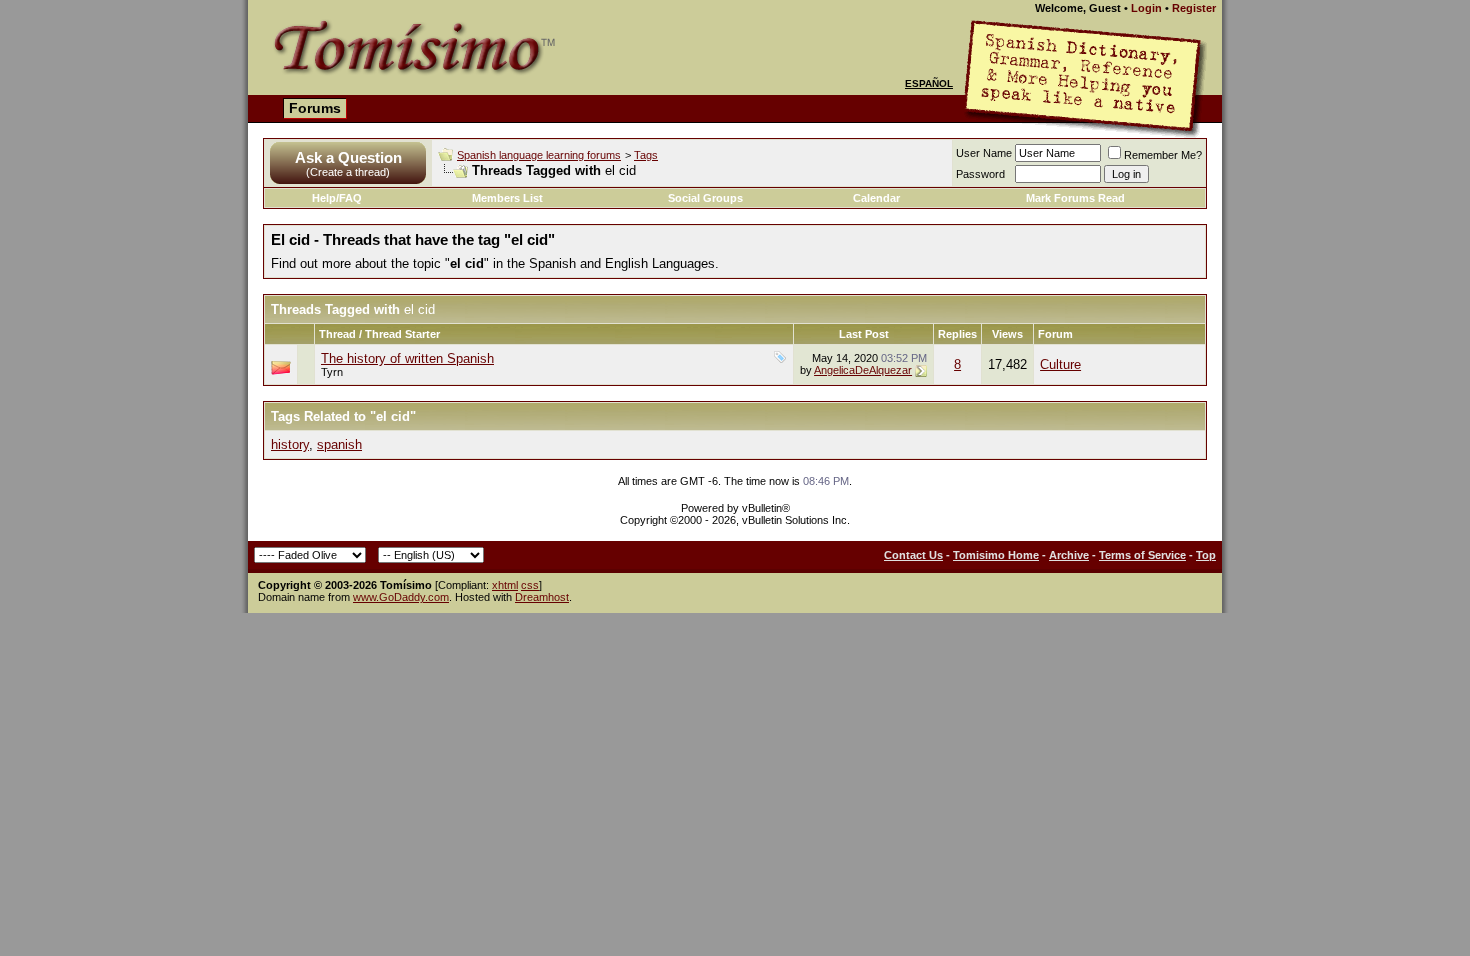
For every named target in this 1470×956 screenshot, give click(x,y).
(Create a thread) (348, 172)
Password (980, 174)
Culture (1060, 364)
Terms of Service (1142, 555)
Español (929, 83)
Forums (315, 108)
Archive (1069, 555)
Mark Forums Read (1075, 198)
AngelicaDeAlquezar (863, 370)
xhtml (505, 585)
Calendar (876, 198)
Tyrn (332, 372)
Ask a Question (348, 157)
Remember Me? (1163, 155)
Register (1194, 8)
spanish (339, 444)
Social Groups (705, 198)
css (530, 585)
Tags (646, 155)
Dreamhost (542, 597)
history (290, 444)
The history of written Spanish (407, 358)
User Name (984, 153)
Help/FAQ (337, 198)
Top (1206, 555)
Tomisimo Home (996, 555)
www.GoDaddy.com (401, 597)
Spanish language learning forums (539, 155)
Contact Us (913, 555)
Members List (507, 198)
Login (1146, 8)
